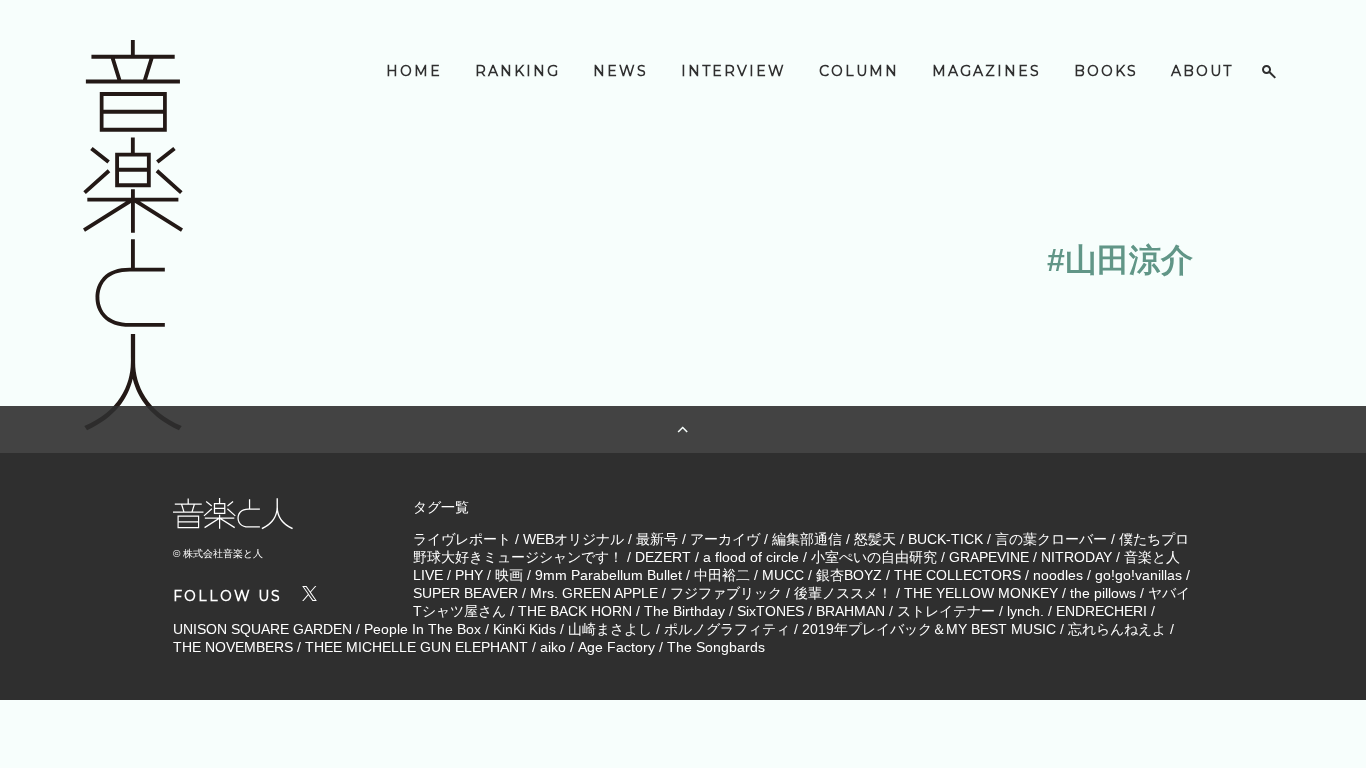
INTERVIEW (733, 71)
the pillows (1103, 593)
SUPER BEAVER (465, 593)
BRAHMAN (850, 611)
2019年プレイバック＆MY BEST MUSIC (929, 629)
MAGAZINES (986, 71)
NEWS (620, 71)
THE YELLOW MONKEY (981, 593)
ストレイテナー (946, 611)
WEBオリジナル (573, 539)
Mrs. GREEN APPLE (594, 593)
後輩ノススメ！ (843, 593)
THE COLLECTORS (957, 575)
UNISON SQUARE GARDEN (262, 629)
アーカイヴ (725, 539)
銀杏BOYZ (849, 575)
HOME (414, 71)
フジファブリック (726, 593)
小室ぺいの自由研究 (874, 557)
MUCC (783, 575)
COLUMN (859, 71)
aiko (553, 647)
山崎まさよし (610, 629)
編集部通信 (807, 539)
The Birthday (684, 611)
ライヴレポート (462, 539)
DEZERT (663, 557)
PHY (469, 575)
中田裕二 (722, 575)
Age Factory (616, 647)
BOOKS (1106, 71)
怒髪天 (875, 539)
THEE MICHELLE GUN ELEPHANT (416, 647)
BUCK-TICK (945, 539)
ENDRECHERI (1101, 611)
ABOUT (1202, 71)
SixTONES (770, 611)
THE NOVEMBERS (233, 647)
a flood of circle (751, 557)
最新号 (657, 539)
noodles (1058, 575)
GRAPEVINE (989, 557)
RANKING (517, 71)
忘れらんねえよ (1117, 629)
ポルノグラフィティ (727, 629)
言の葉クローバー (1051, 539)
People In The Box (422, 629)
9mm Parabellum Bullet (608, 575)
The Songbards (716, 647)
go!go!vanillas (1138, 575)
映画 (509, 575)
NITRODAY (1076, 557)
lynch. (1025, 611)
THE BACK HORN (575, 611)
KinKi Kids (524, 629)
